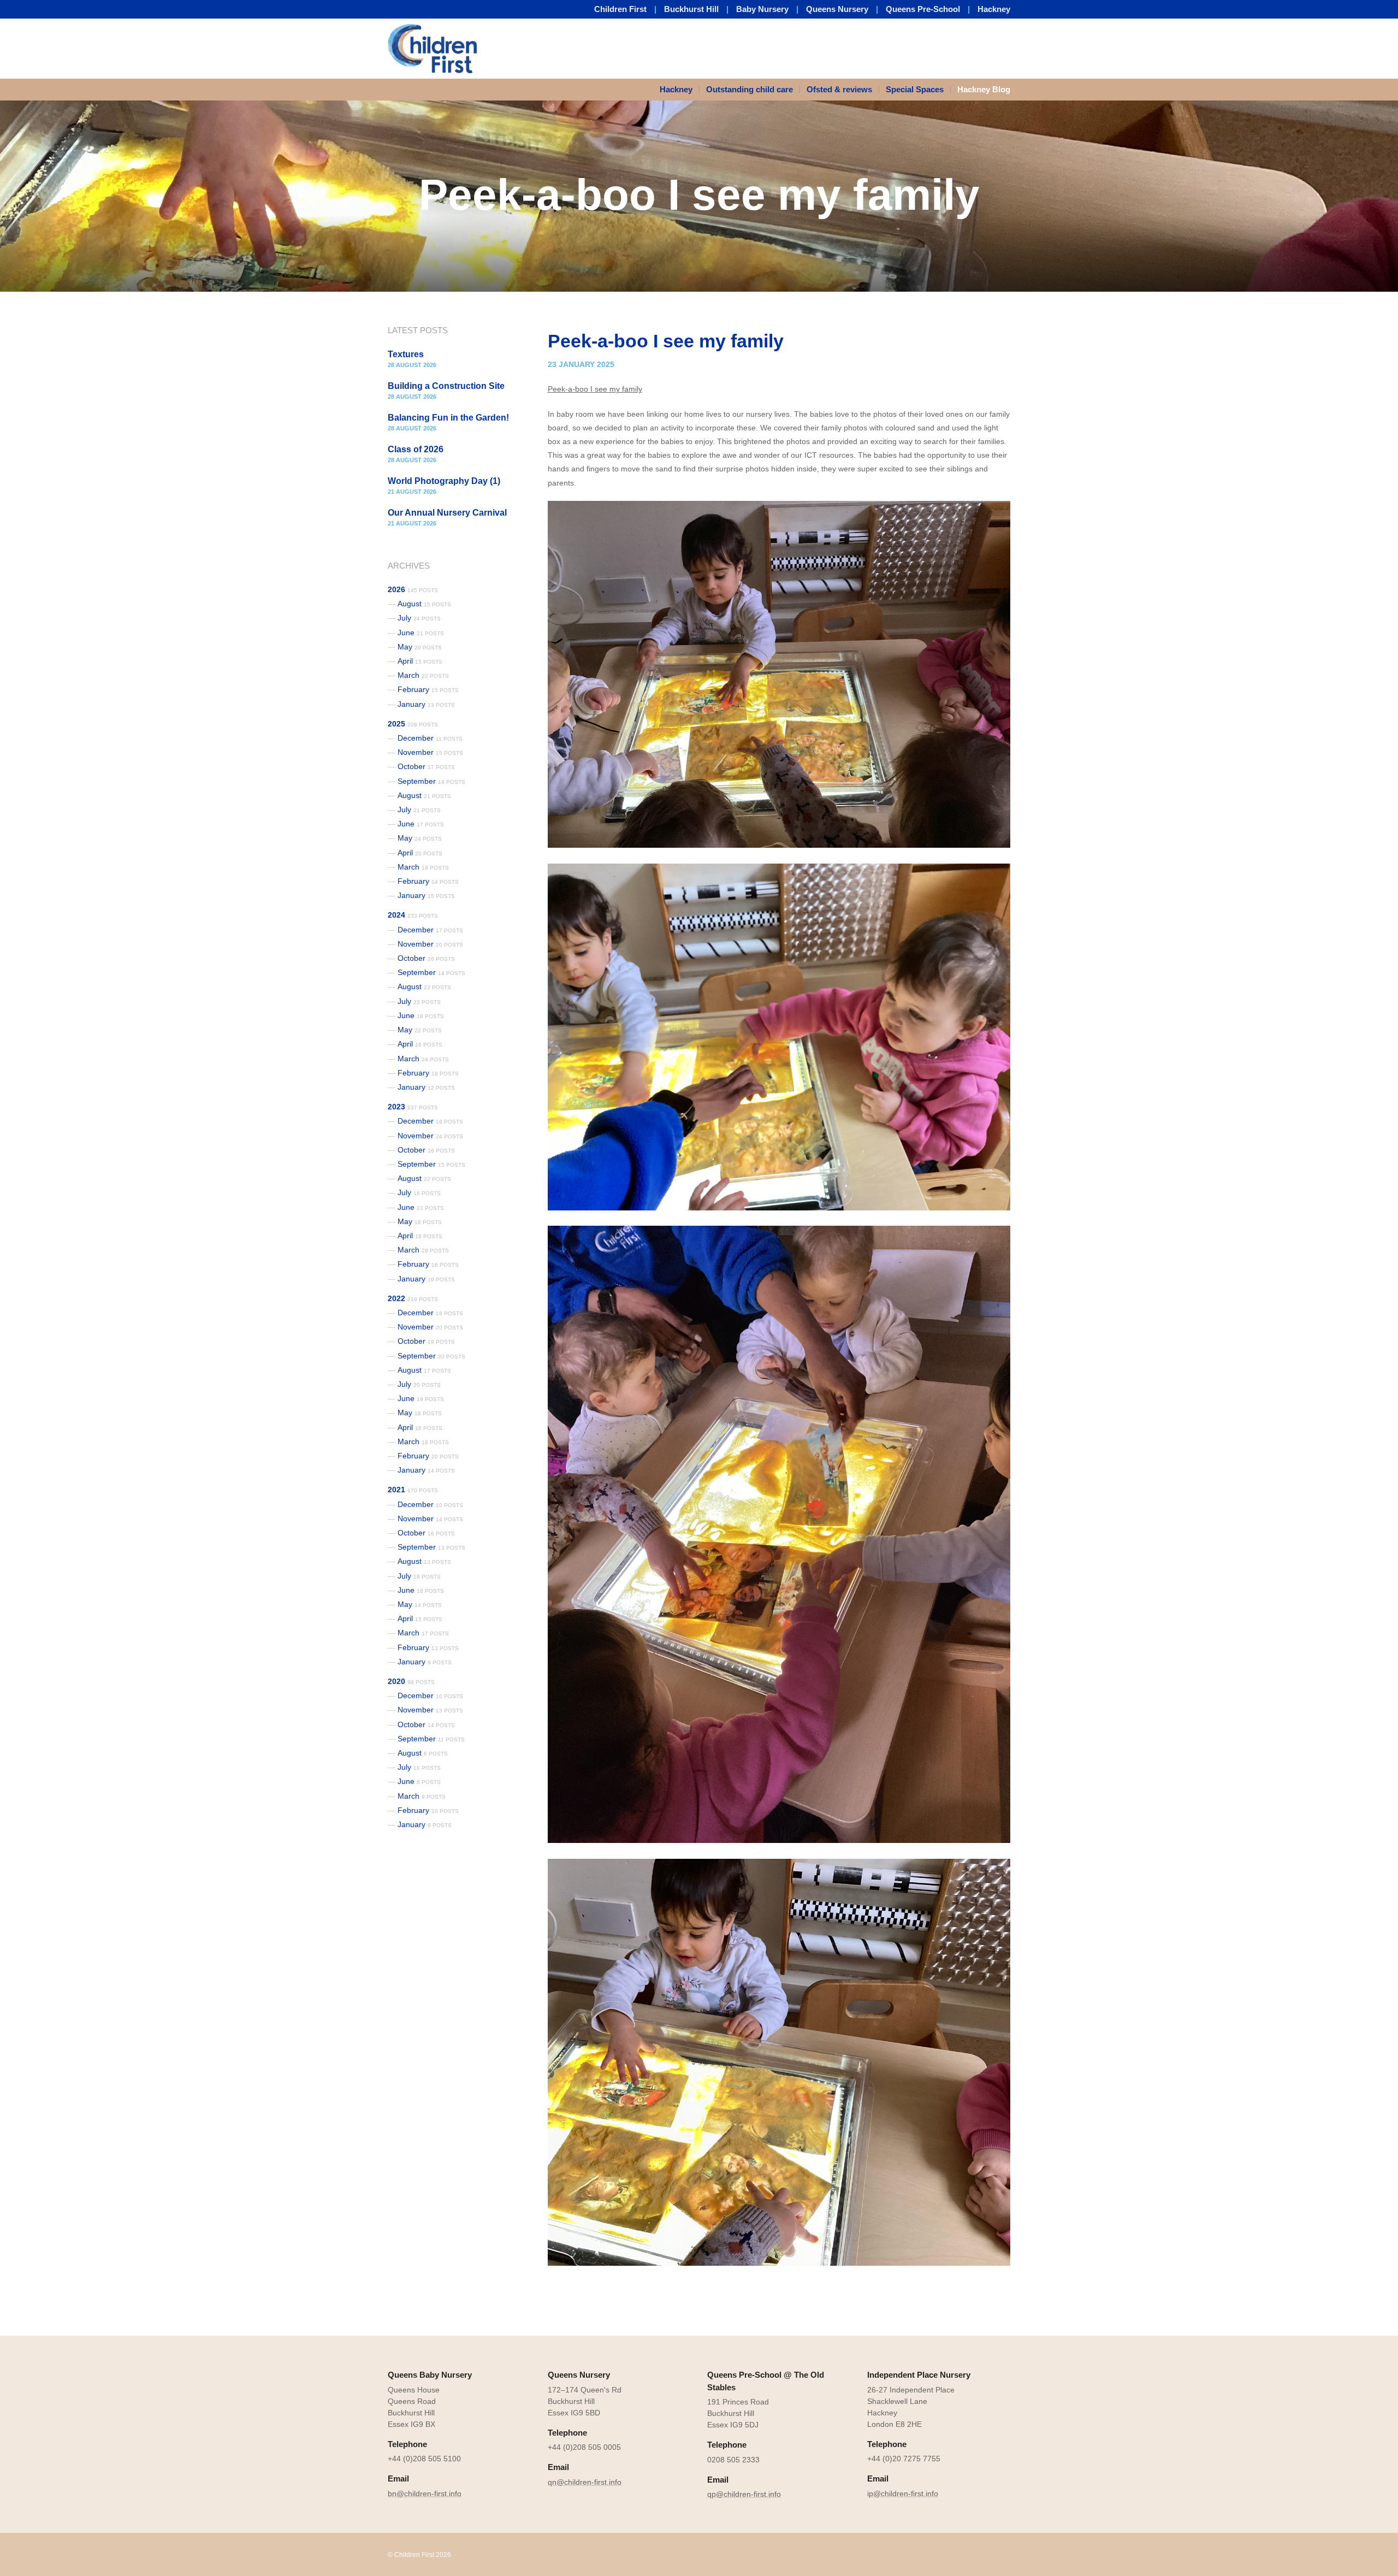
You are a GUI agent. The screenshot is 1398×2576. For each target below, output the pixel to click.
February (428, 689)
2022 (413, 1298)
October (426, 766)
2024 (413, 915)
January (426, 704)
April (420, 661)
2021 (413, 1490)
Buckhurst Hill (691, 9)
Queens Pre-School (923, 9)
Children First (620, 9)
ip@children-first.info (903, 2494)
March (423, 675)
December (430, 738)
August (424, 604)
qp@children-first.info (744, 2494)
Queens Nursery (837, 9)
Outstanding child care (750, 89)
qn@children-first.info (585, 2482)
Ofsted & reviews (839, 89)
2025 (413, 724)
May (420, 647)
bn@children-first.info (425, 2494)
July (419, 618)
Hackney (994, 9)
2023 (413, 1107)
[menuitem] (680, 90)
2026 (413, 589)
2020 (411, 1681)
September (431, 781)
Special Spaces (915, 89)
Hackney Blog (984, 89)
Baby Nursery (762, 9)
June (421, 633)
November (430, 752)
